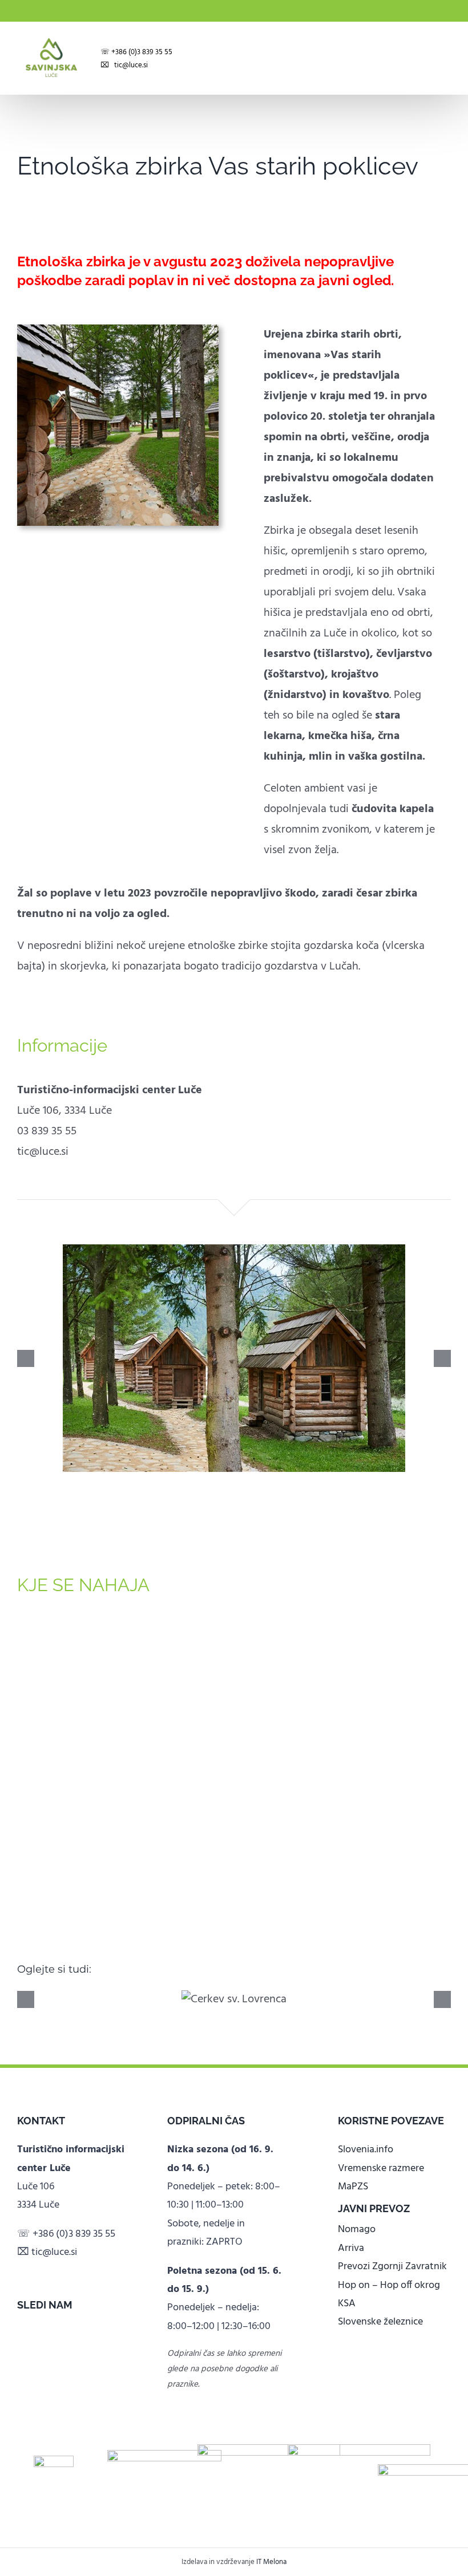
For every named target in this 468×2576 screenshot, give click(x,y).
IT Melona (271, 2562)
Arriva (351, 2248)
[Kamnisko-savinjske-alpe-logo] (269, 2450)
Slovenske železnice (380, 2322)
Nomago (357, 2230)
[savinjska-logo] (359, 2450)
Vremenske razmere (381, 2169)
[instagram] (39, 2326)
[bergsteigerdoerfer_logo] (164, 2456)
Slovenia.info (366, 2150)
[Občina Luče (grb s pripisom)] (54, 2461)
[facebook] (21, 2326)
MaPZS (353, 2187)
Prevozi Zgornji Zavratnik (392, 2267)
